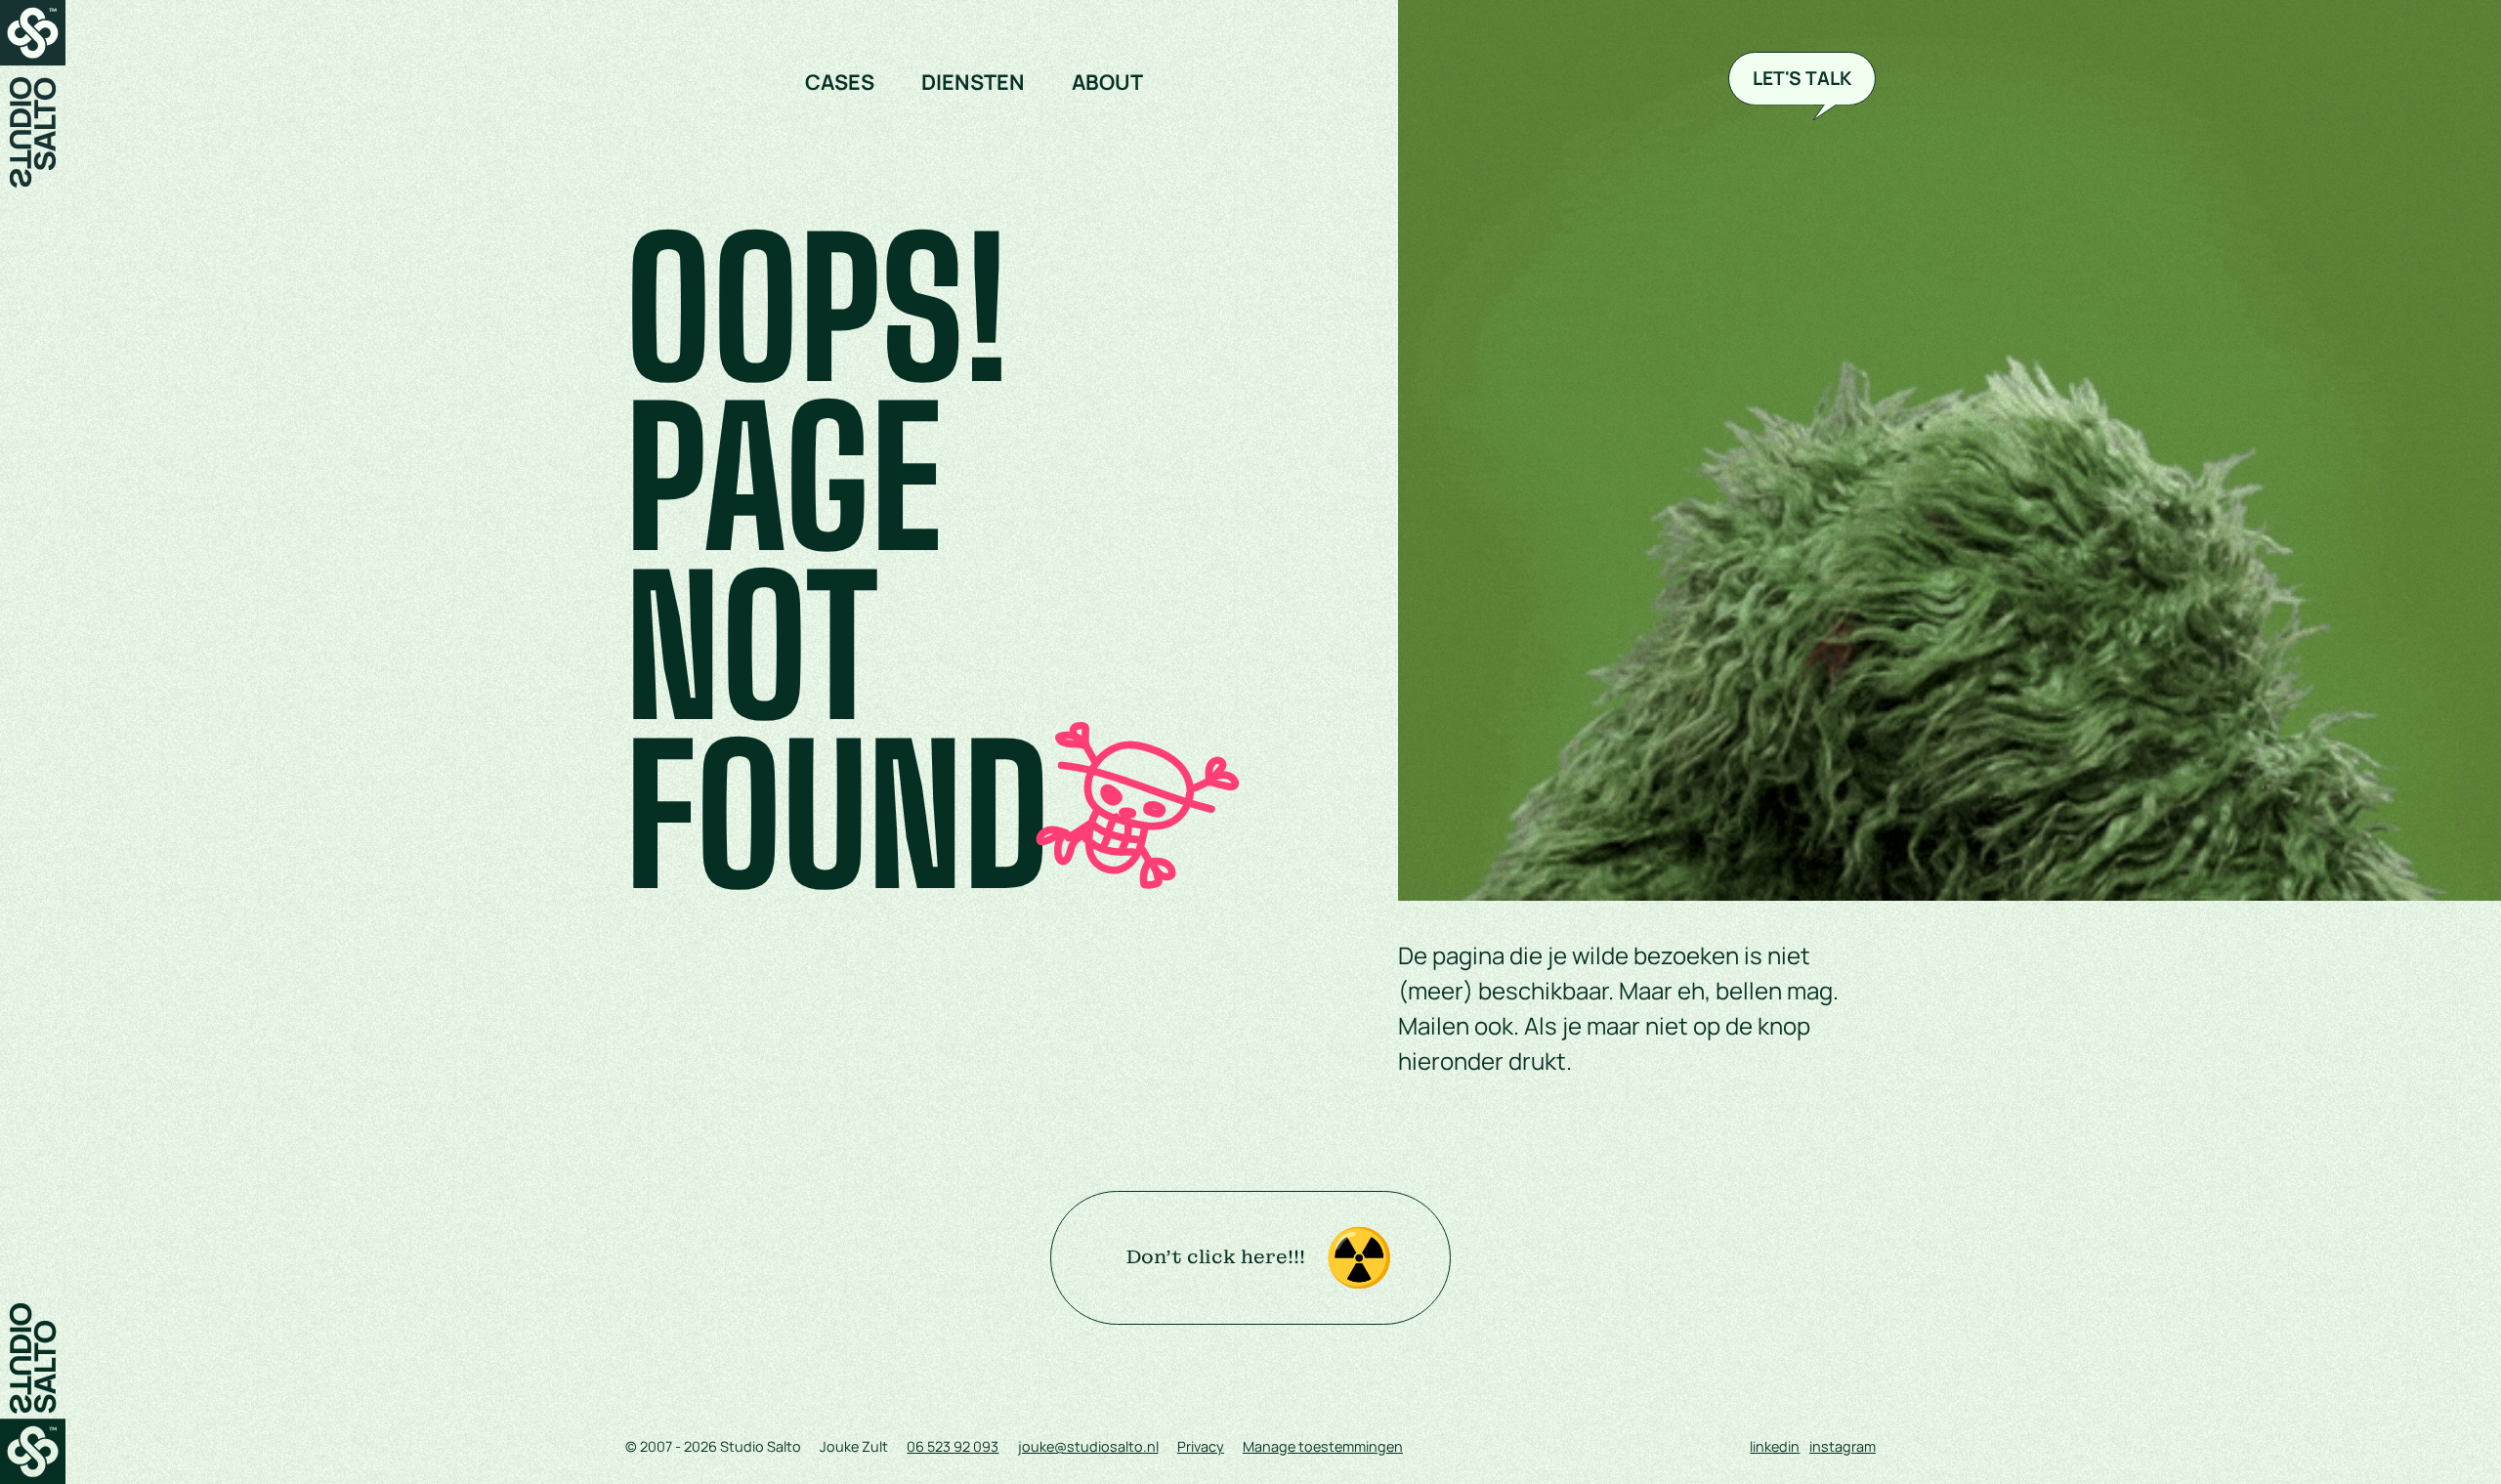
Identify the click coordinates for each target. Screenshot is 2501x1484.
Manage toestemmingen (1323, 1446)
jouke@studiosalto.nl (1088, 1446)
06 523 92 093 (953, 1446)
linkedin (1775, 1446)
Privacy (1201, 1446)
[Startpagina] (33, 94)
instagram (1843, 1446)
